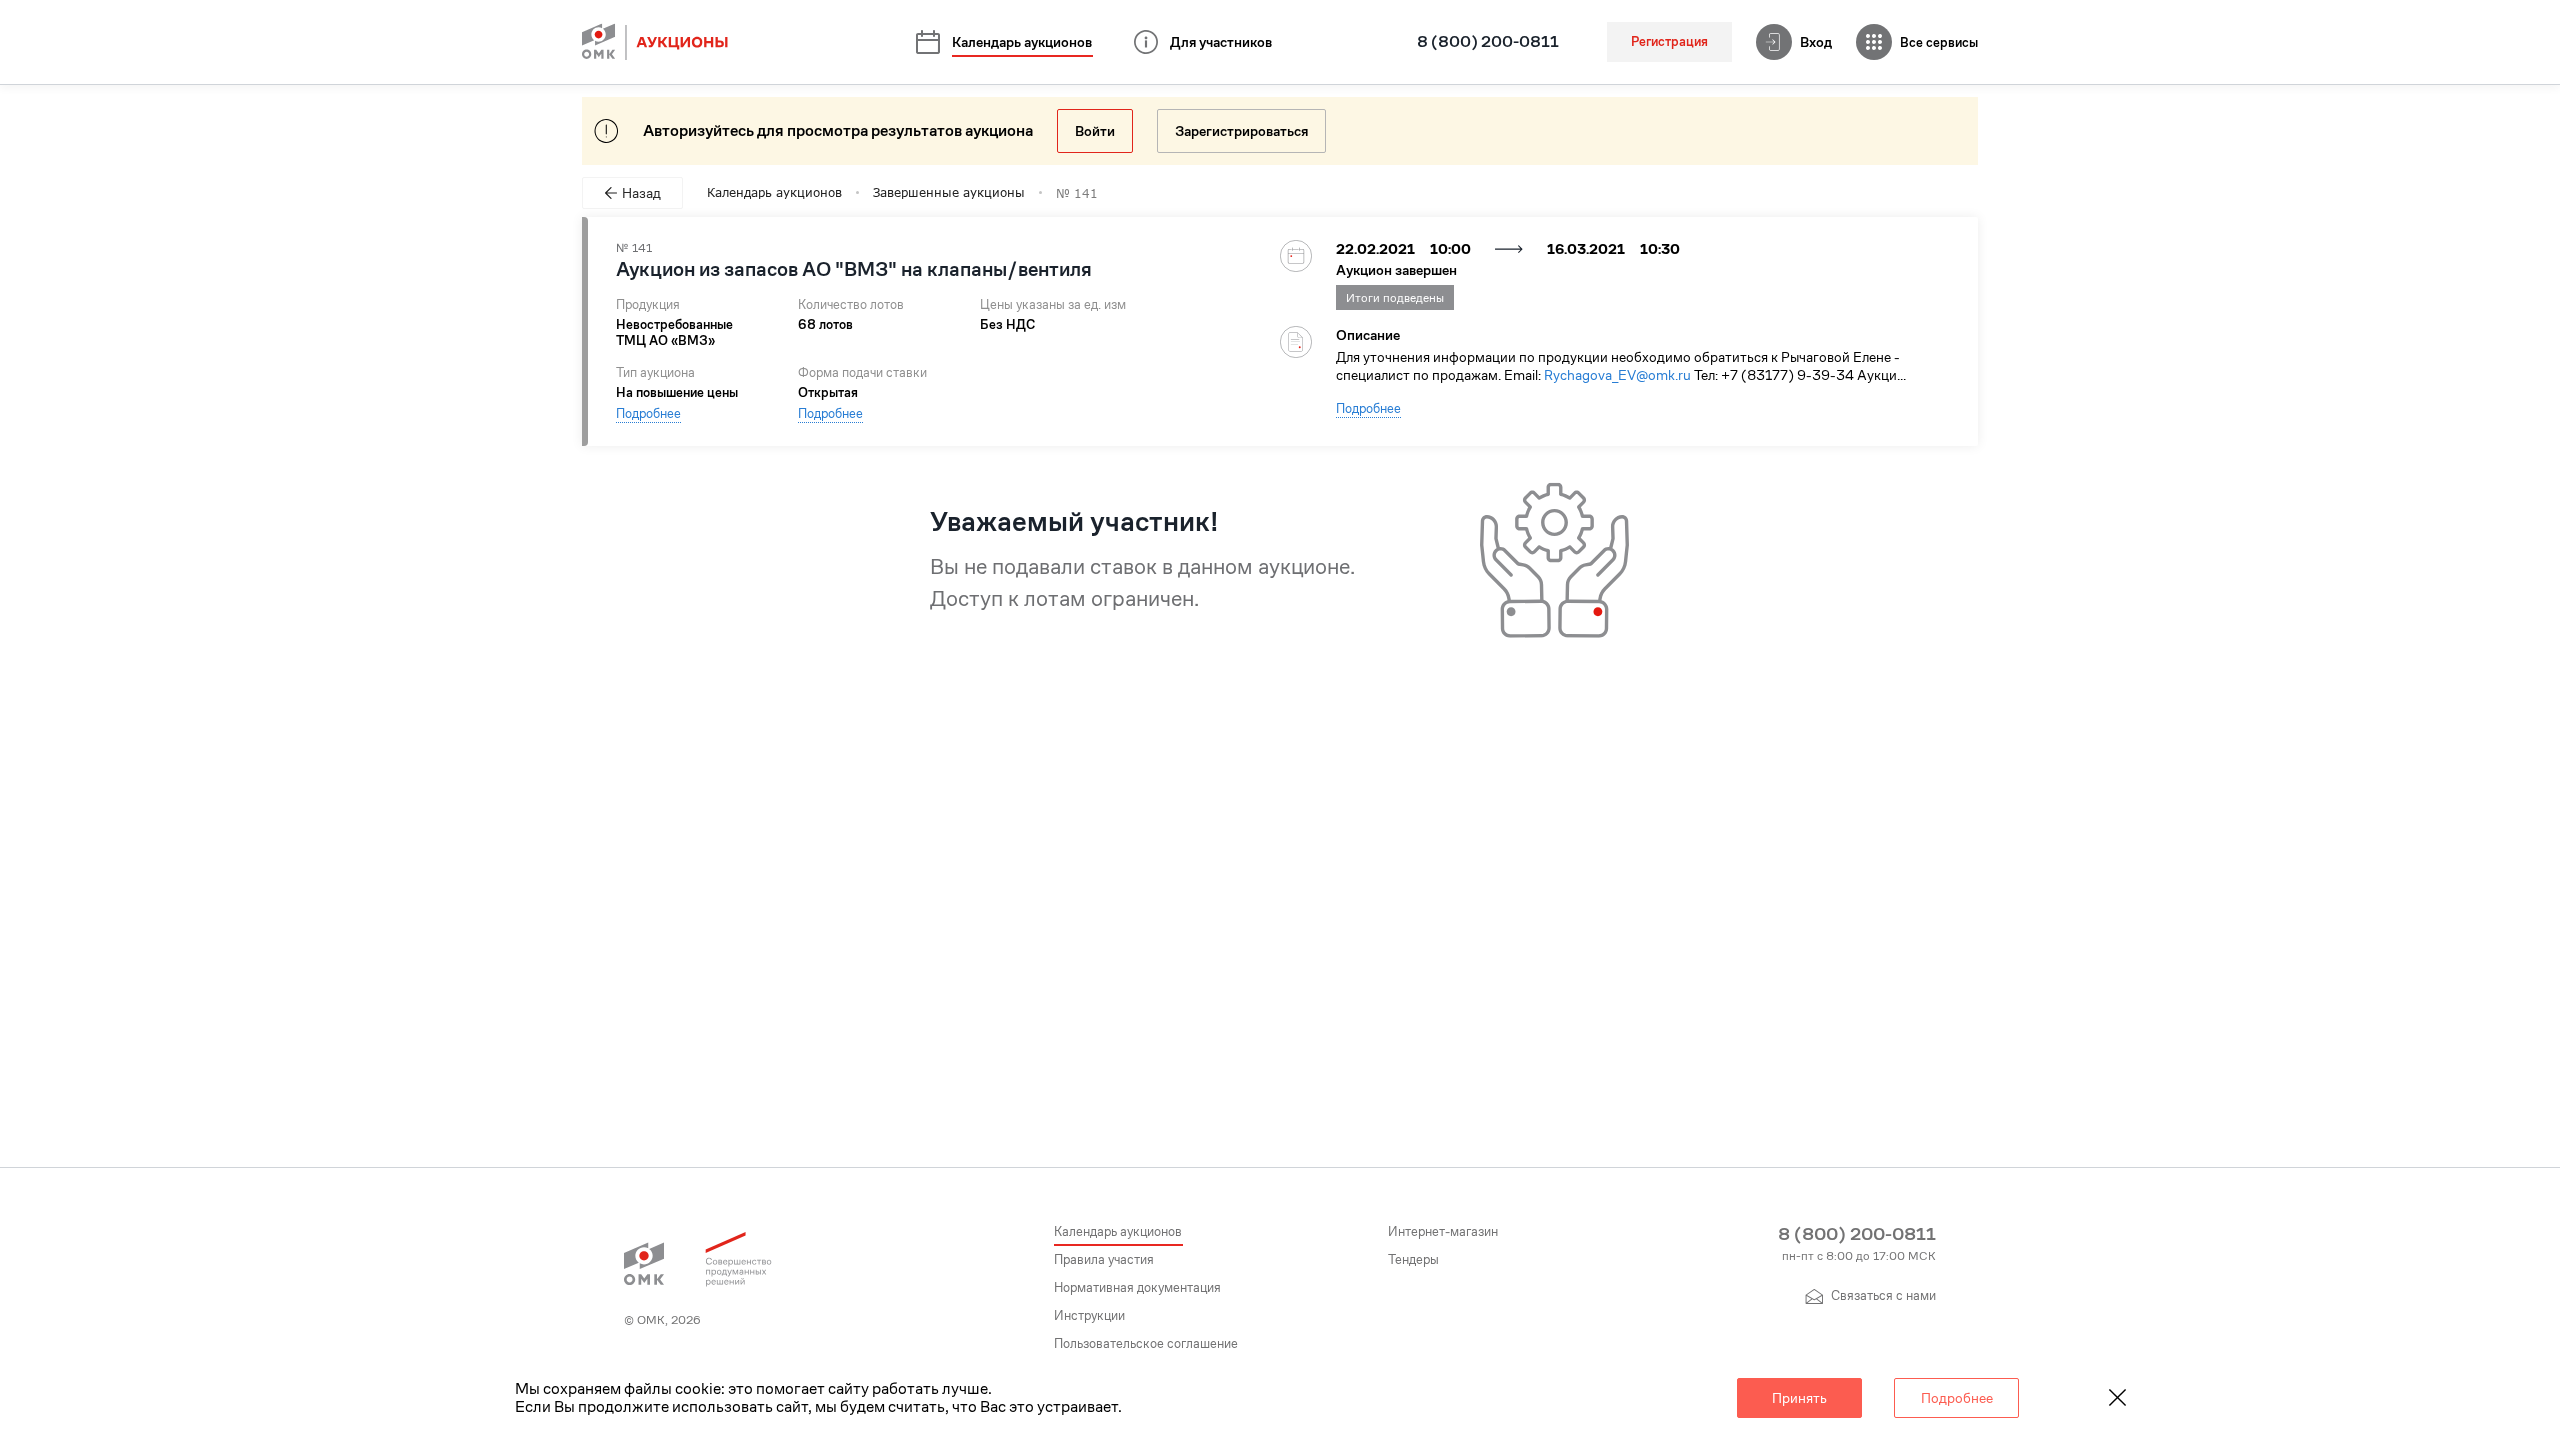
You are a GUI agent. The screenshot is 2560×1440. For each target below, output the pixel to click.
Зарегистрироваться (1241, 131)
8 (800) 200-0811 (1488, 42)
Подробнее (648, 413)
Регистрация (1669, 41)
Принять (1799, 1398)
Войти (1095, 131)
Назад (641, 193)
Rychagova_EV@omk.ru (1617, 375)
